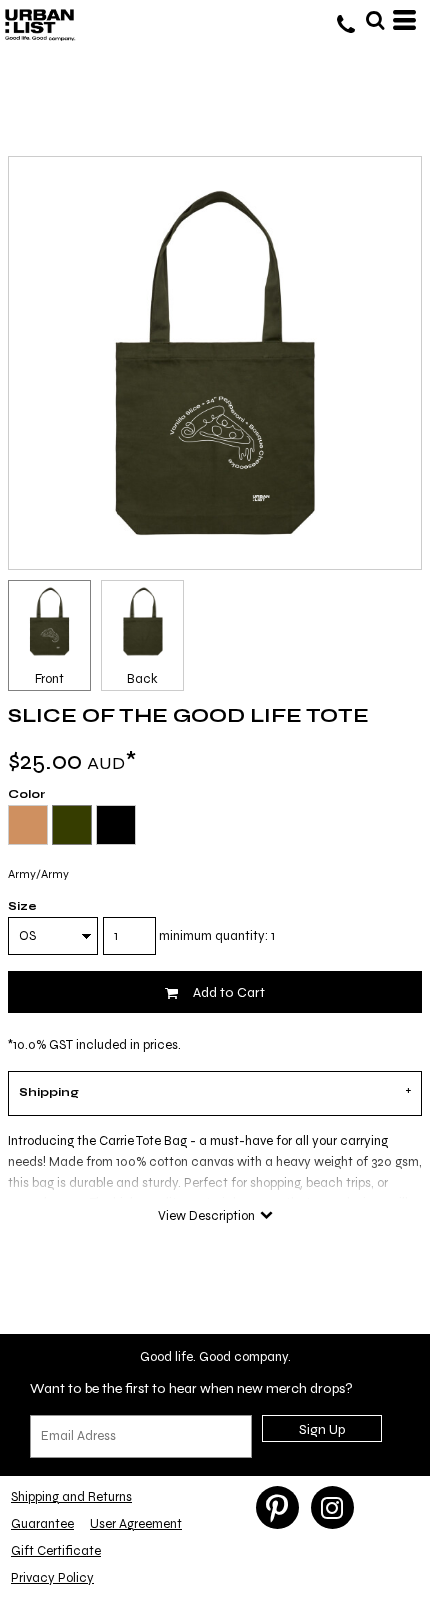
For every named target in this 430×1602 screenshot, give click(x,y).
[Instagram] (332, 1507)
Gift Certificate (56, 1551)
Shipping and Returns (71, 1497)
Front (49, 679)
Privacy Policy (52, 1578)
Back (142, 679)
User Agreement (136, 1524)
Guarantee (42, 1524)
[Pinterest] (277, 1507)
